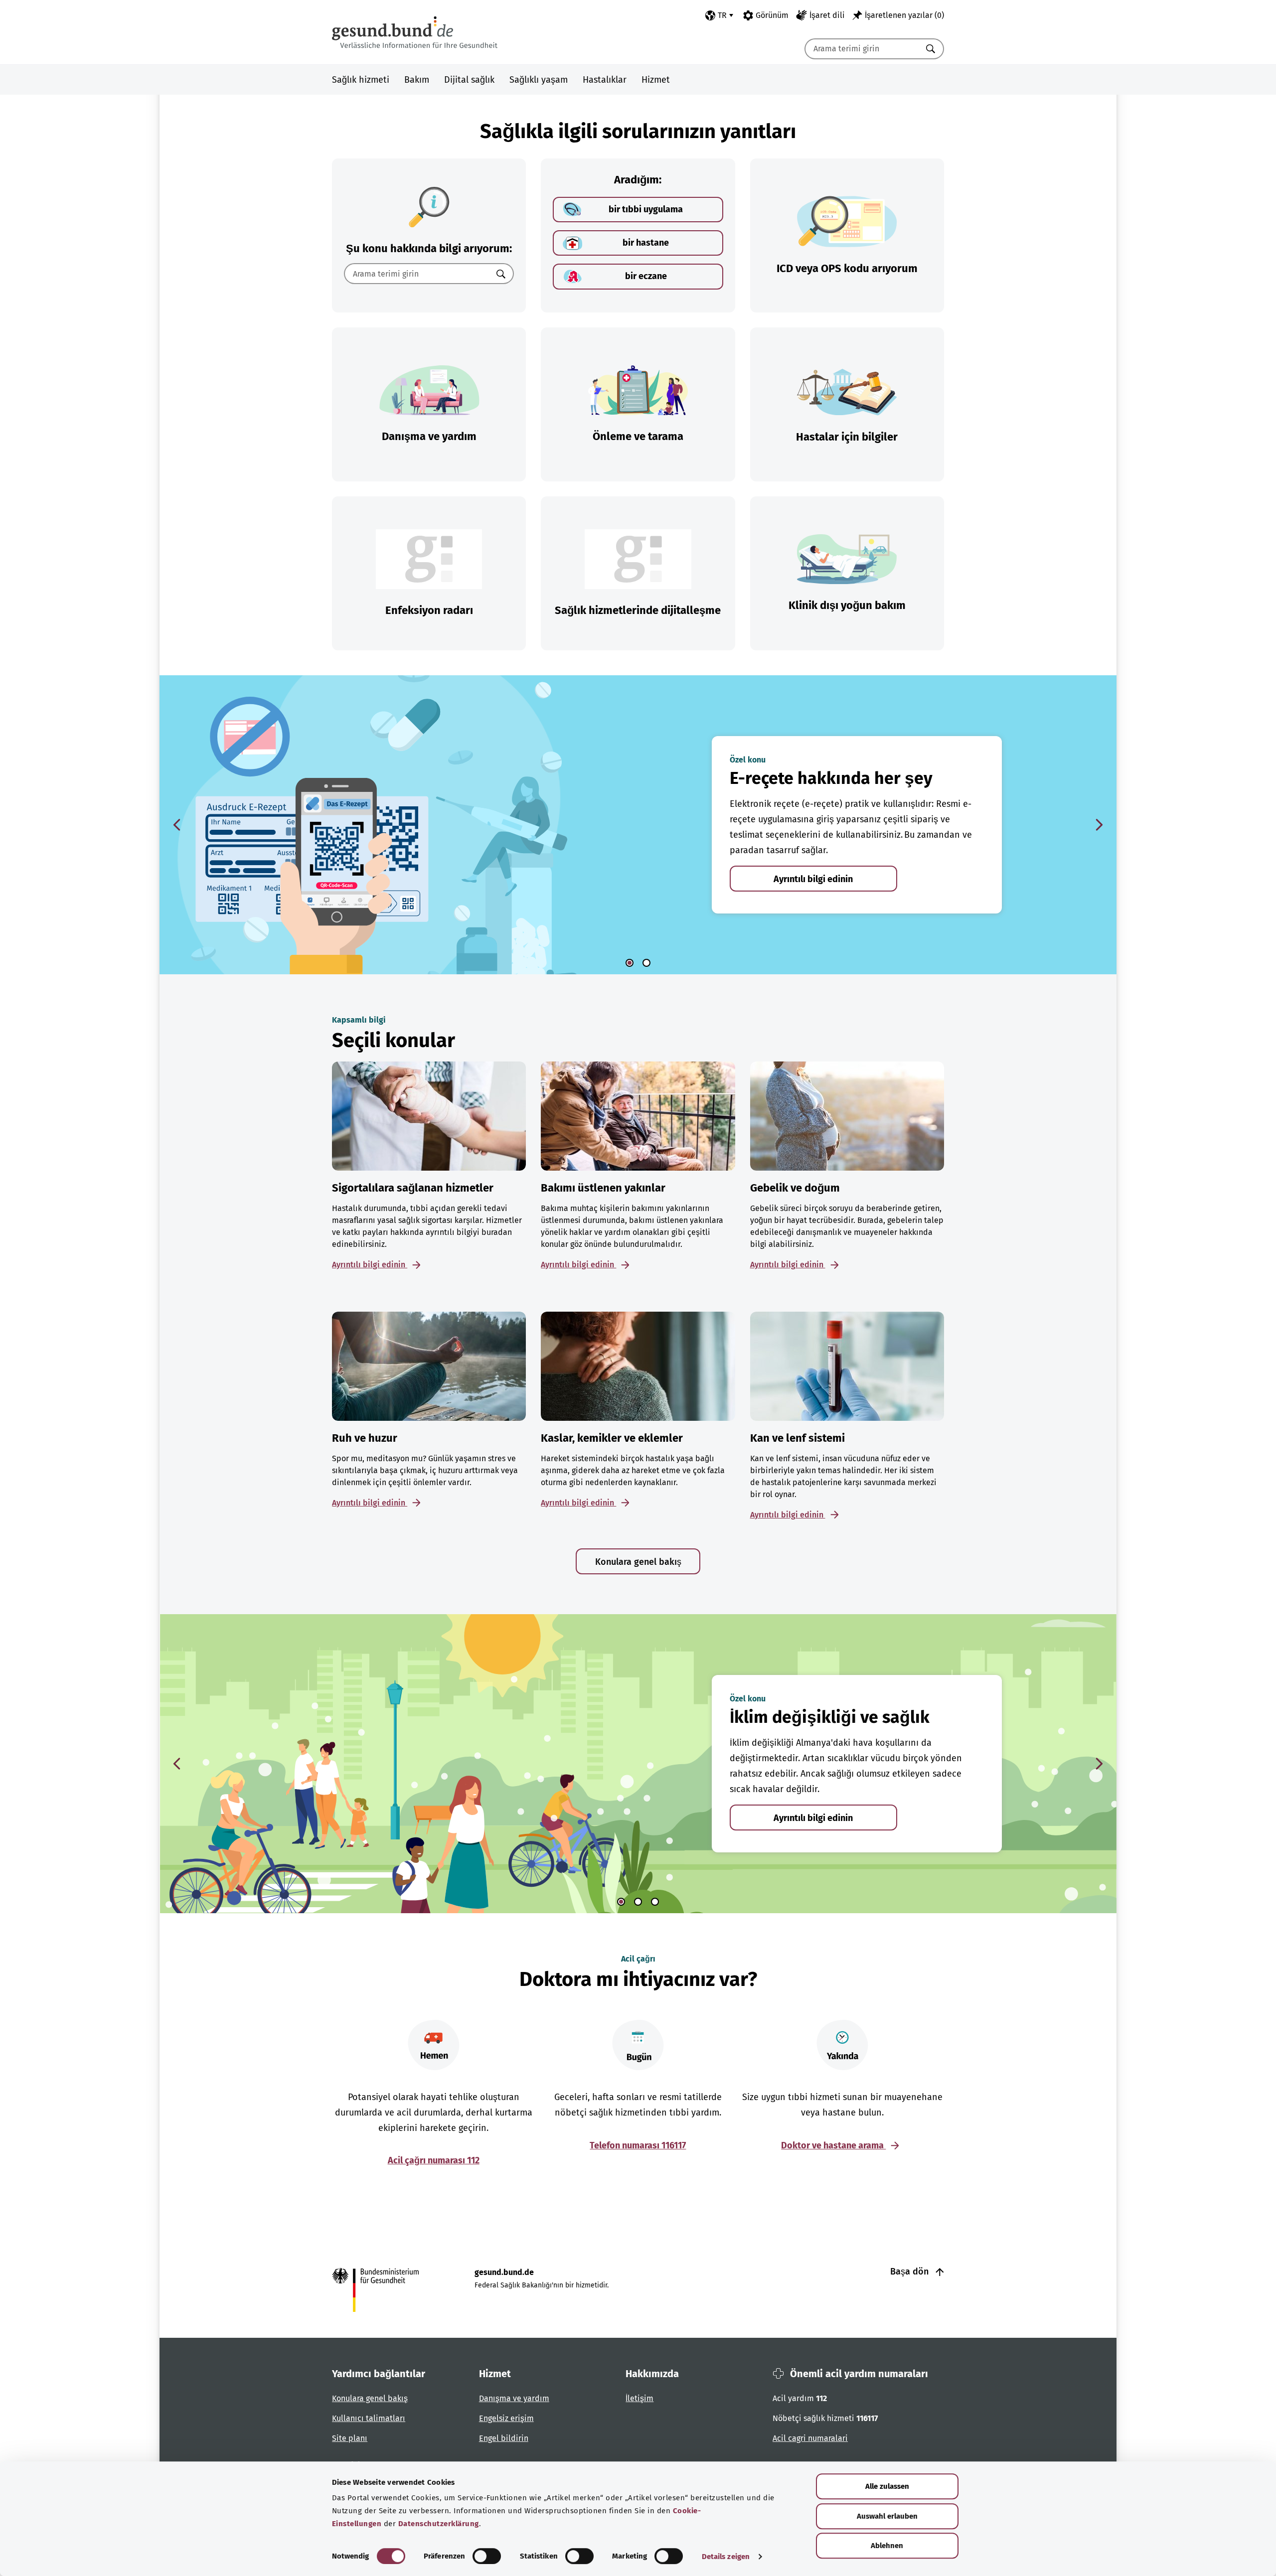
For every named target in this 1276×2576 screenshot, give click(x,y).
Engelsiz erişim (506, 2418)
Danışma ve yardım (514, 2398)
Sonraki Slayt (1099, 825)
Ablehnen (887, 2546)
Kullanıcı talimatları (369, 2418)
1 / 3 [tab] (621, 1902)
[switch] (487, 2556)
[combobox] (862, 49)
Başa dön (911, 2272)
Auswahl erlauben (887, 2516)
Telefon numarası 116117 (638, 2145)
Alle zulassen (887, 2486)
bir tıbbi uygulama (646, 209)
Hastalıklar (605, 80)
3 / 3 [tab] (655, 1902)
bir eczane (646, 276)
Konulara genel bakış (638, 1562)
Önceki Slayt (177, 825)
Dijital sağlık (469, 80)
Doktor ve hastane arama (833, 2145)
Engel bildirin (504, 2438)
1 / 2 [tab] (630, 963)
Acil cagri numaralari (810, 2438)
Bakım (417, 80)
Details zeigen (726, 2557)
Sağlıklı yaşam (539, 80)
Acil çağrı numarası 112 (434, 2160)
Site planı (350, 2438)
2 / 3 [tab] (638, 1902)
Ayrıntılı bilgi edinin (813, 879)
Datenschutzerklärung (439, 2524)
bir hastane (646, 243)
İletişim (639, 2398)
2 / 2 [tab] (646, 963)
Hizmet (656, 80)
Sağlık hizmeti (361, 80)
